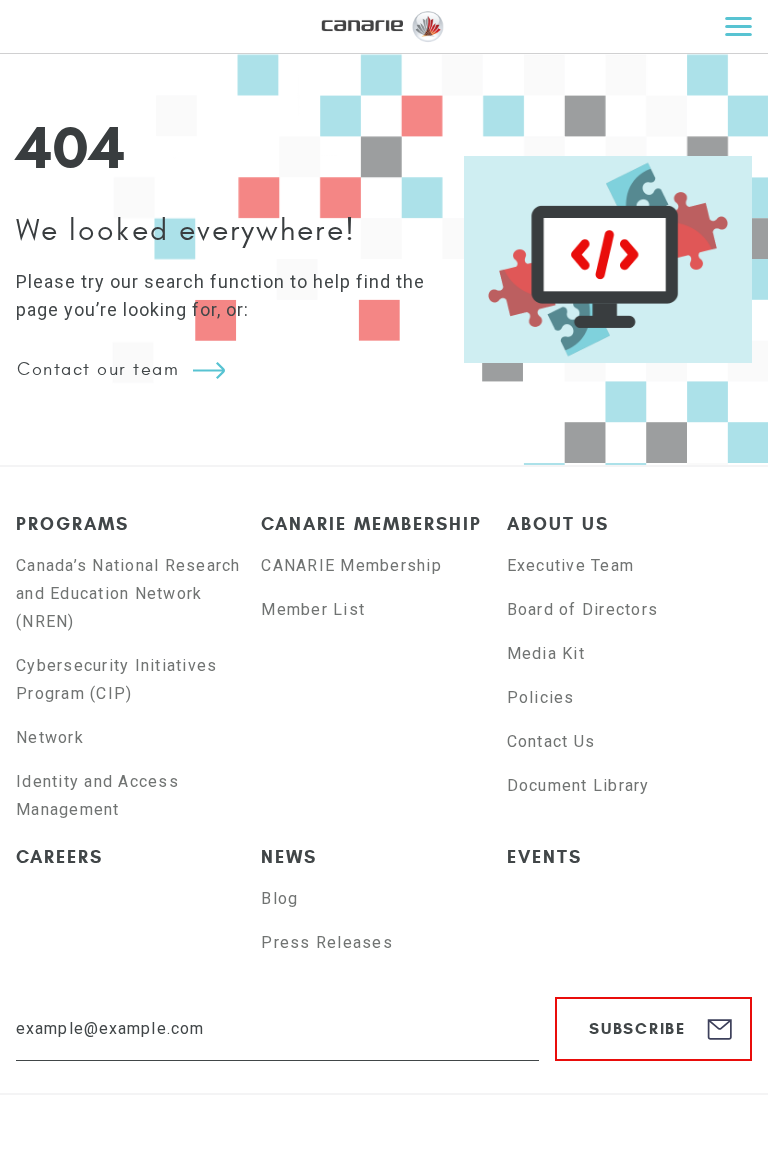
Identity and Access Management (97, 795)
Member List (313, 609)
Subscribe (637, 1028)
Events (544, 857)
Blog (279, 898)
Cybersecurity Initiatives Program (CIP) (116, 679)
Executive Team (571, 565)
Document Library (578, 785)
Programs (72, 524)
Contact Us (551, 741)
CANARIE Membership (371, 524)
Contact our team (98, 369)
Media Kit (546, 653)
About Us (558, 524)
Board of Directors (583, 609)
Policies (541, 697)
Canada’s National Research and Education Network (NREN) (128, 593)
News (289, 857)
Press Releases (327, 942)
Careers (59, 857)
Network (50, 737)
